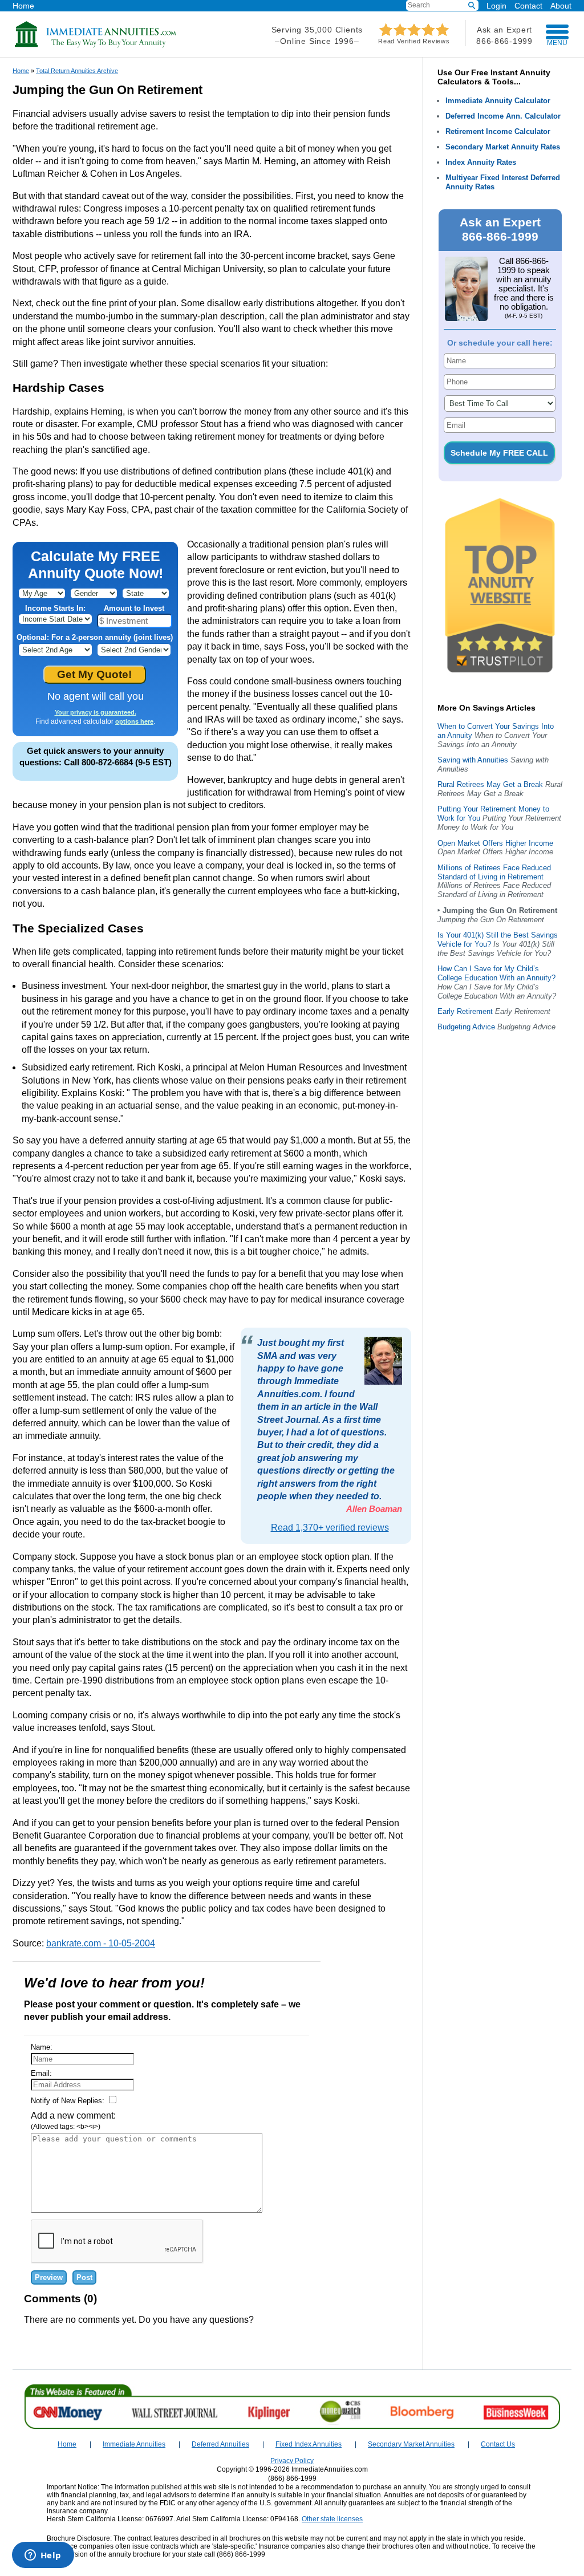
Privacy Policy (292, 2461)
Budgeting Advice (466, 1027)
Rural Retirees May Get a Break (490, 784)
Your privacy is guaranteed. (96, 712)
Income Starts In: (55, 608)
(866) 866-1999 (292, 2478)
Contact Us (498, 2444)
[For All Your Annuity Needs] (96, 45)
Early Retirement (465, 1011)
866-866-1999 (504, 41)
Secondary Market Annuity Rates (503, 147)
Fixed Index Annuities (309, 2444)
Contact (528, 5)
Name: (42, 2047)
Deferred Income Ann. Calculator (503, 116)
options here (134, 721)
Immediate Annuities (134, 2444)
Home (23, 5)
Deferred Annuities (220, 2444)
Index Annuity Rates (481, 162)
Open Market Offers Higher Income (495, 843)
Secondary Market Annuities (411, 2444)
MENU (557, 43)
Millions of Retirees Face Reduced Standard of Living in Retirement (494, 872)
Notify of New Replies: (69, 2101)
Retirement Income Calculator (498, 131)
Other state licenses (332, 2519)
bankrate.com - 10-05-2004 (101, 1943)
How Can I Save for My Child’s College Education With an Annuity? (496, 973)
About (561, 5)
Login (496, 6)
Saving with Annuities (473, 760)
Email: (41, 2073)
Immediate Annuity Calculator (498, 101)
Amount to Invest (134, 608)
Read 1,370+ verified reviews (330, 1528)
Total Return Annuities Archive (77, 71)
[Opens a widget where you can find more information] (43, 2556)
